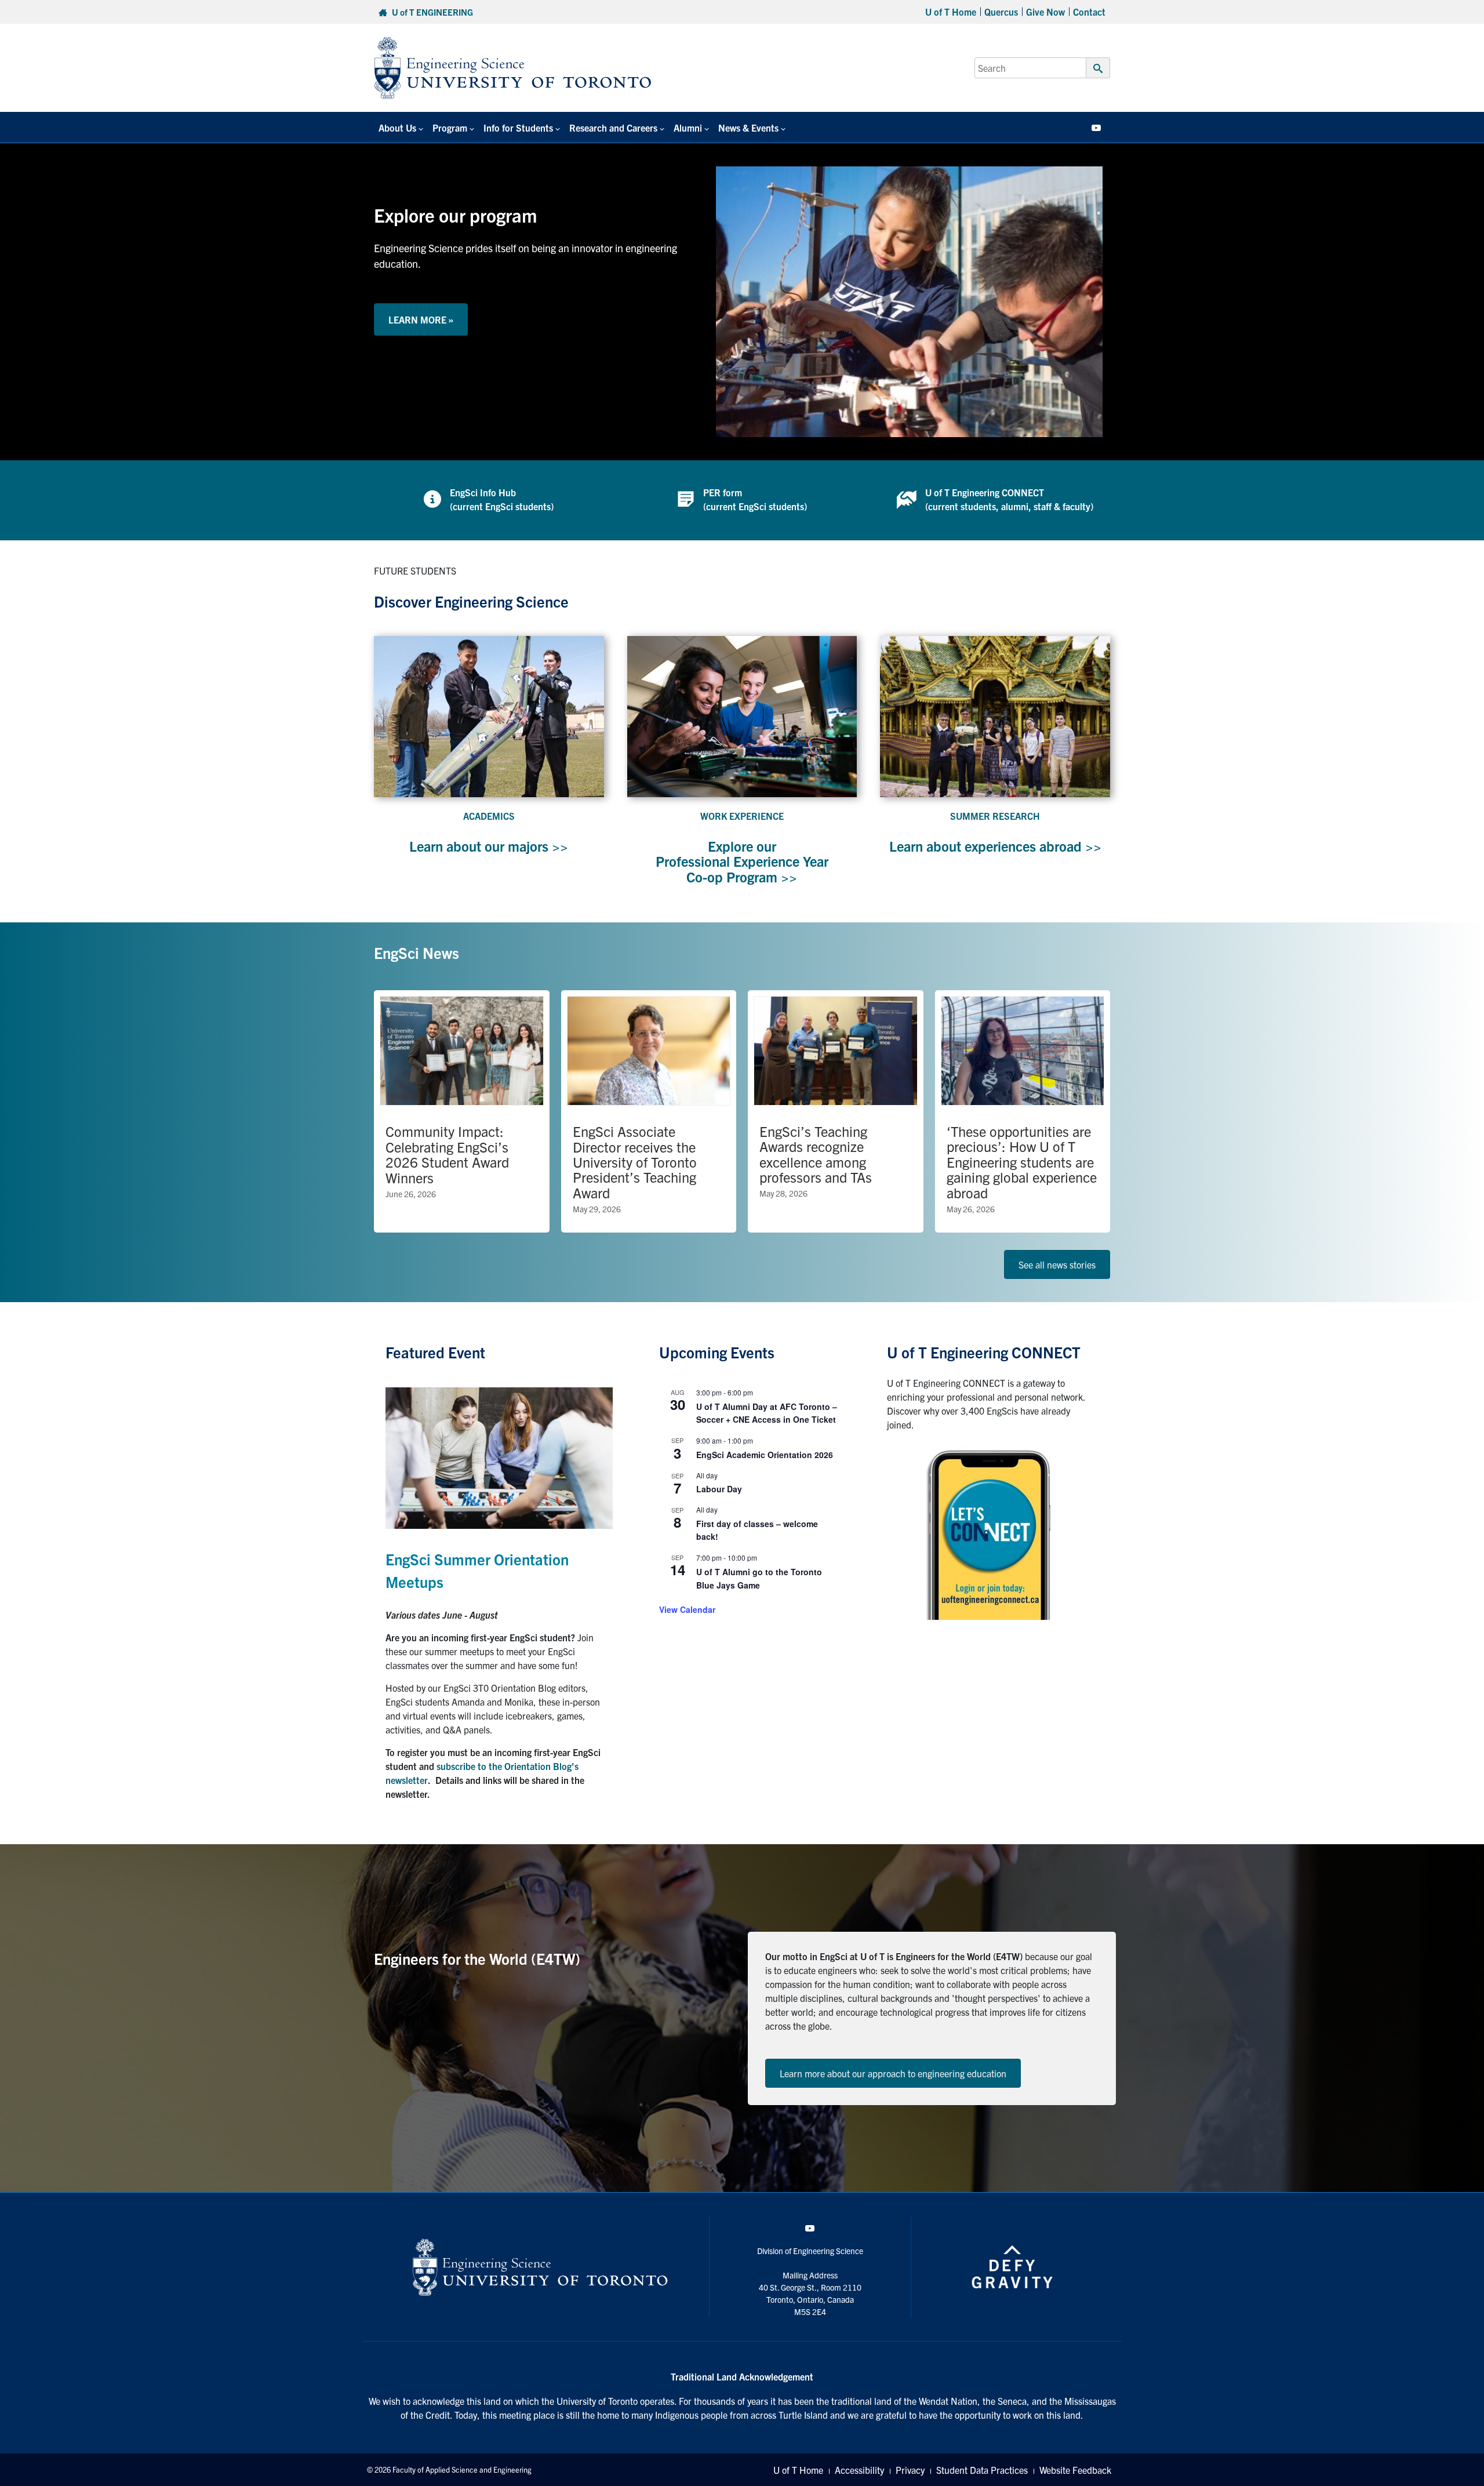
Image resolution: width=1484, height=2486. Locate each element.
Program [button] (450, 128)
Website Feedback (1075, 2470)
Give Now (1045, 12)
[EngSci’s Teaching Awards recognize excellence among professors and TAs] (836, 1111)
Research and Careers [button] (613, 128)
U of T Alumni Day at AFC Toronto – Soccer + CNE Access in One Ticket (767, 1413)
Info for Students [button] (518, 128)
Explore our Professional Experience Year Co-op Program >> (742, 861)
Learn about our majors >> (489, 846)
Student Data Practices (982, 2470)
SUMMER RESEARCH (995, 816)
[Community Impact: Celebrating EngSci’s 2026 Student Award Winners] (462, 1111)
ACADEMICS (489, 816)
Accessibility (859, 2470)
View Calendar (687, 1609)
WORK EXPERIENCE (742, 816)
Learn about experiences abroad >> (995, 846)
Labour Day (719, 1489)
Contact (1089, 12)
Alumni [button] (688, 128)
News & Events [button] (748, 128)
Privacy (910, 2470)
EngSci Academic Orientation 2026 (765, 1455)
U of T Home (951, 12)
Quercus (1001, 12)
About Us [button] (397, 128)
